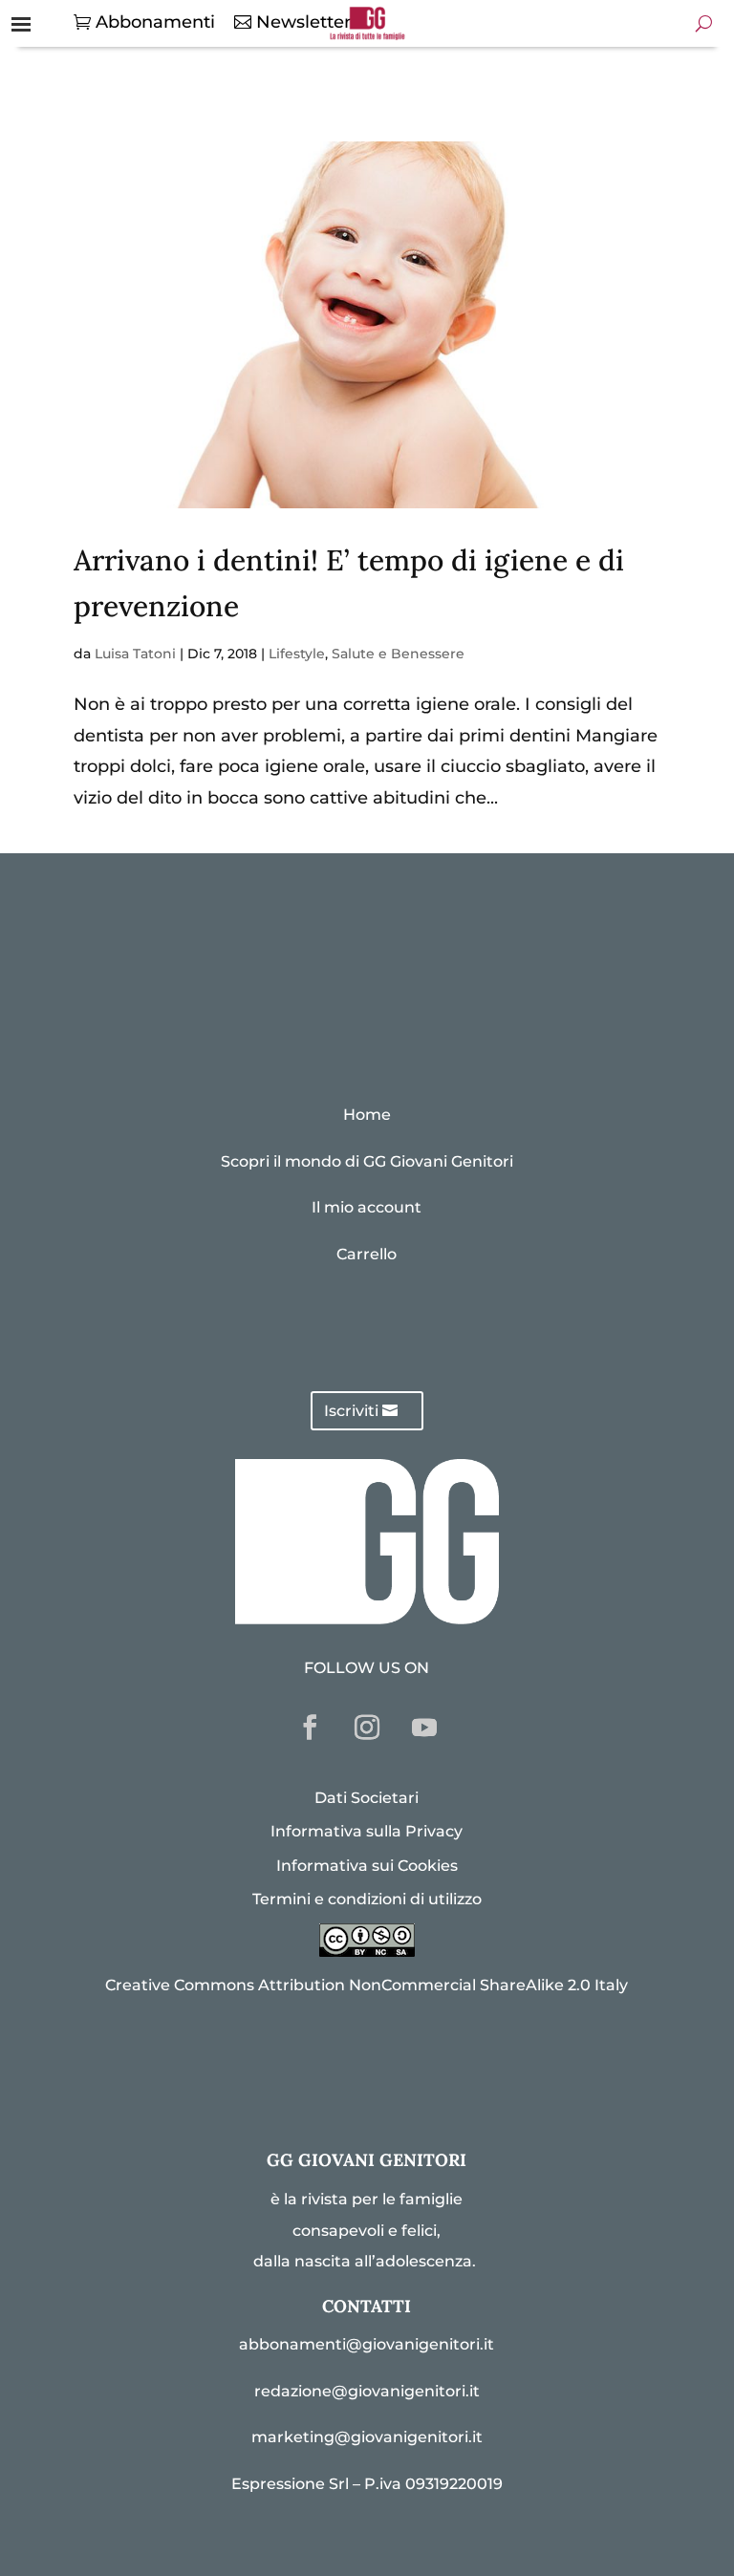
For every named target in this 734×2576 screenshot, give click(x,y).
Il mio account (367, 1207)
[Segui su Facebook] (310, 1728)
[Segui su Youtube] (424, 1728)
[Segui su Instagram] (367, 1728)
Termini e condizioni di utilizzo (367, 1899)
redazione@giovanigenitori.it (367, 2391)
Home (367, 1115)
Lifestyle (297, 654)
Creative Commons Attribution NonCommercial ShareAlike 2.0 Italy (367, 1985)
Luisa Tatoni (135, 654)
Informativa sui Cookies (367, 1866)
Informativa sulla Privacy (367, 1831)
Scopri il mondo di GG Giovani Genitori (367, 1161)
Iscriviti (351, 1411)
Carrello (367, 1254)
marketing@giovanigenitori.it (367, 2437)
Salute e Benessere (398, 654)
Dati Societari (367, 1798)
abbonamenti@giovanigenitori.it (367, 2344)
